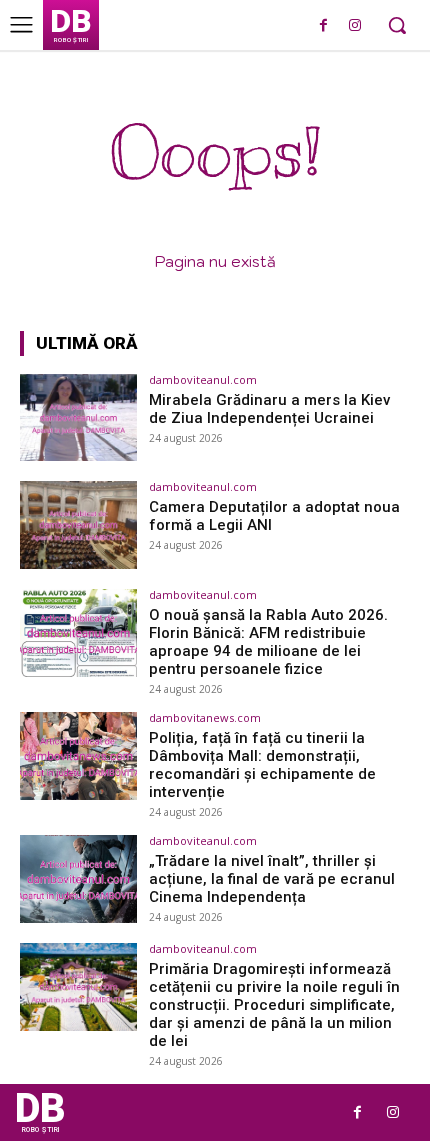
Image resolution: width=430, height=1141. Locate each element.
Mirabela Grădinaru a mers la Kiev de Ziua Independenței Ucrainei (269, 409)
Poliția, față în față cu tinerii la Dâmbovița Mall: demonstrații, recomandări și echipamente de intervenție (262, 765)
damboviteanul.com (203, 379)
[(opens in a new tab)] (78, 418)
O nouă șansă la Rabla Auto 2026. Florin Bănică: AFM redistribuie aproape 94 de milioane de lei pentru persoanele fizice (268, 642)
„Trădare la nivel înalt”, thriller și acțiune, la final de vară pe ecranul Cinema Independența (272, 879)
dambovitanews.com (205, 717)
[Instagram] (354, 26)
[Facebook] (323, 26)
